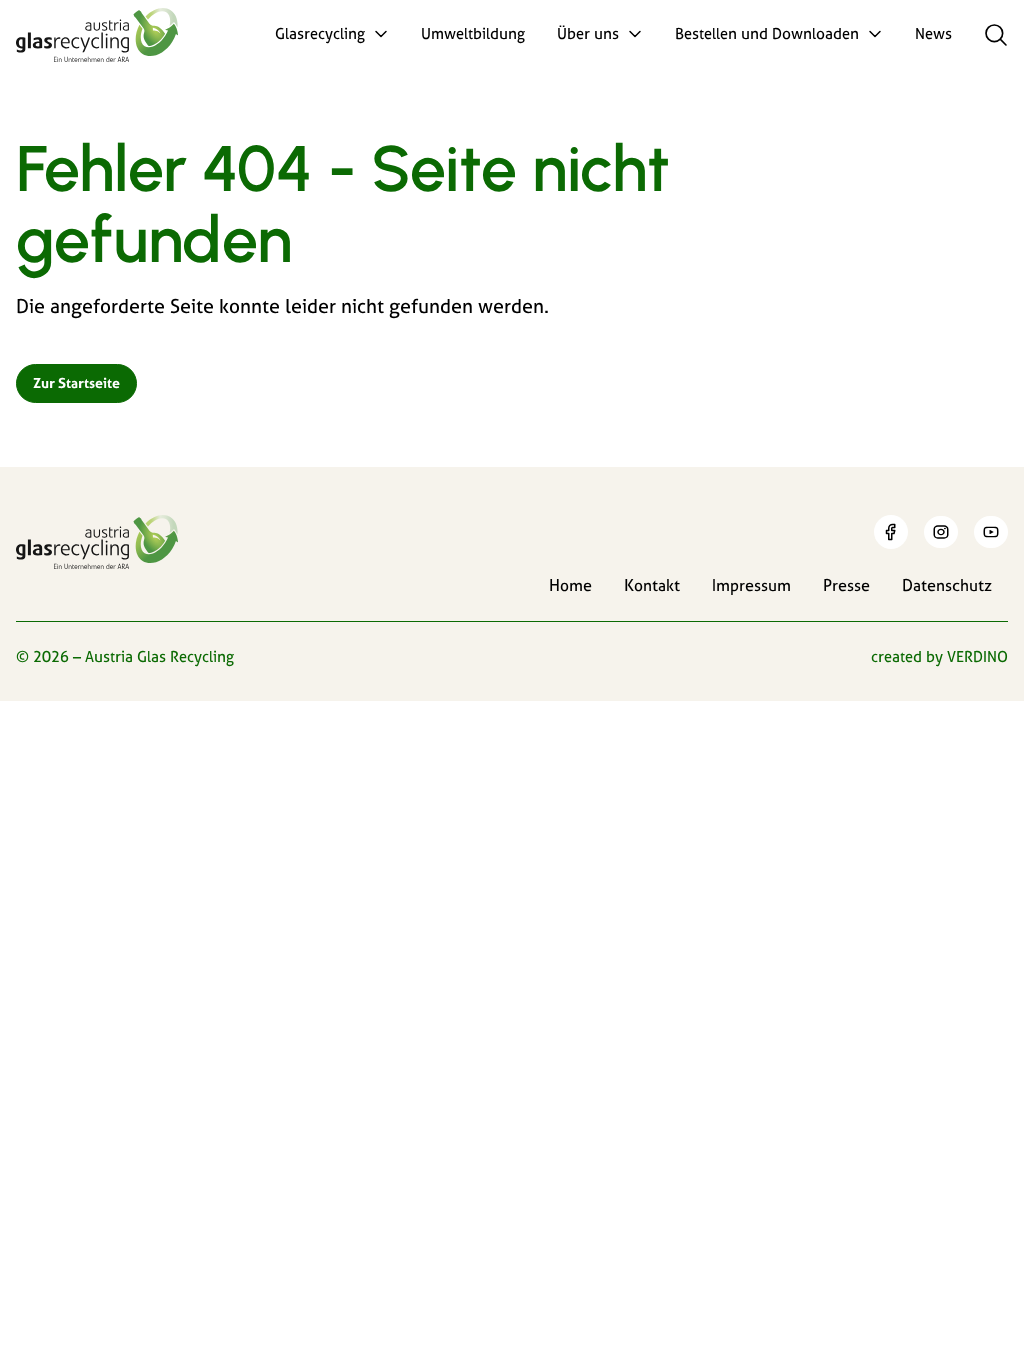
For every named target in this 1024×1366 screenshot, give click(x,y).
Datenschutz (947, 585)
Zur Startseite (76, 383)
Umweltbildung (473, 33)
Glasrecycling (320, 33)
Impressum (751, 585)
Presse (846, 585)
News (933, 33)
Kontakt (652, 585)
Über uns (588, 33)
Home (570, 585)
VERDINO (977, 656)
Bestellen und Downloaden (767, 33)
